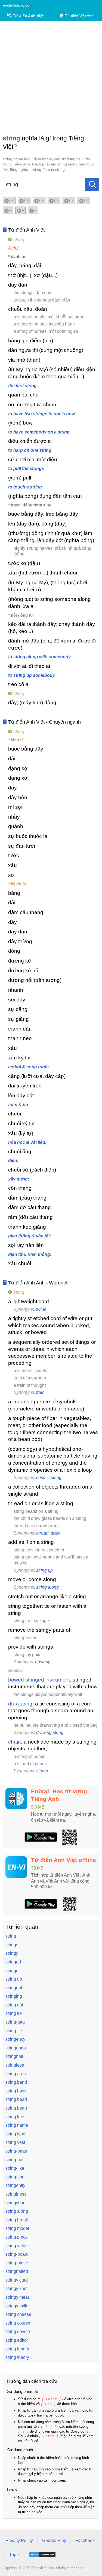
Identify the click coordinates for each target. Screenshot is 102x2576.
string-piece (17, 2263)
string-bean (16, 2151)
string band (16, 2082)
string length (17, 2349)
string (11, 1936)
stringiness (16, 2194)
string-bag (15, 2022)
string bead (16, 2099)
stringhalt (14, 2056)
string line (15, 2117)
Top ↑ (14, 2555)
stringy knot (16, 2288)
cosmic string (49, 1478)
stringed (13, 1962)
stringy (12, 1953)
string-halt (15, 2160)
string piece (17, 2237)
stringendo (16, 2048)
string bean (16, 2108)
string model (17, 2228)
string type (15, 2134)
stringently (15, 2185)
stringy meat (17, 2297)
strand (42, 1771)
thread (42, 1533)
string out (14, 2005)
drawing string (50, 1733)
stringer (13, 1971)
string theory (17, 2357)
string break (17, 2220)
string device (18, 2331)
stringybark (16, 2203)
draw (55, 1533)
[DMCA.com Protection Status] (42, 2555)
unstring (43, 1662)
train (40, 1392)
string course (18, 2323)
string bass (16, 2091)
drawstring (20, 1704)
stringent (14, 1988)
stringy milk (16, 2306)
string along (47, 1587)
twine (41, 1309)
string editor (17, 2340)
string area (16, 2074)
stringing (14, 1996)
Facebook (85, 2540)
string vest (15, 2142)
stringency (15, 2039)
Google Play (54, 2540)
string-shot (16, 2177)
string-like (15, 2168)
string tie (14, 2013)
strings (12, 1945)
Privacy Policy (19, 2540)
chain (15, 1742)
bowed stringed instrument (39, 1680)
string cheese (18, 2314)
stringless (15, 2065)
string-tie (14, 2031)
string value (17, 2246)
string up (44, 1570)
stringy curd (17, 2280)
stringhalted (17, 2271)
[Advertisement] (51, 78)
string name (17, 2125)
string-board (17, 2254)
